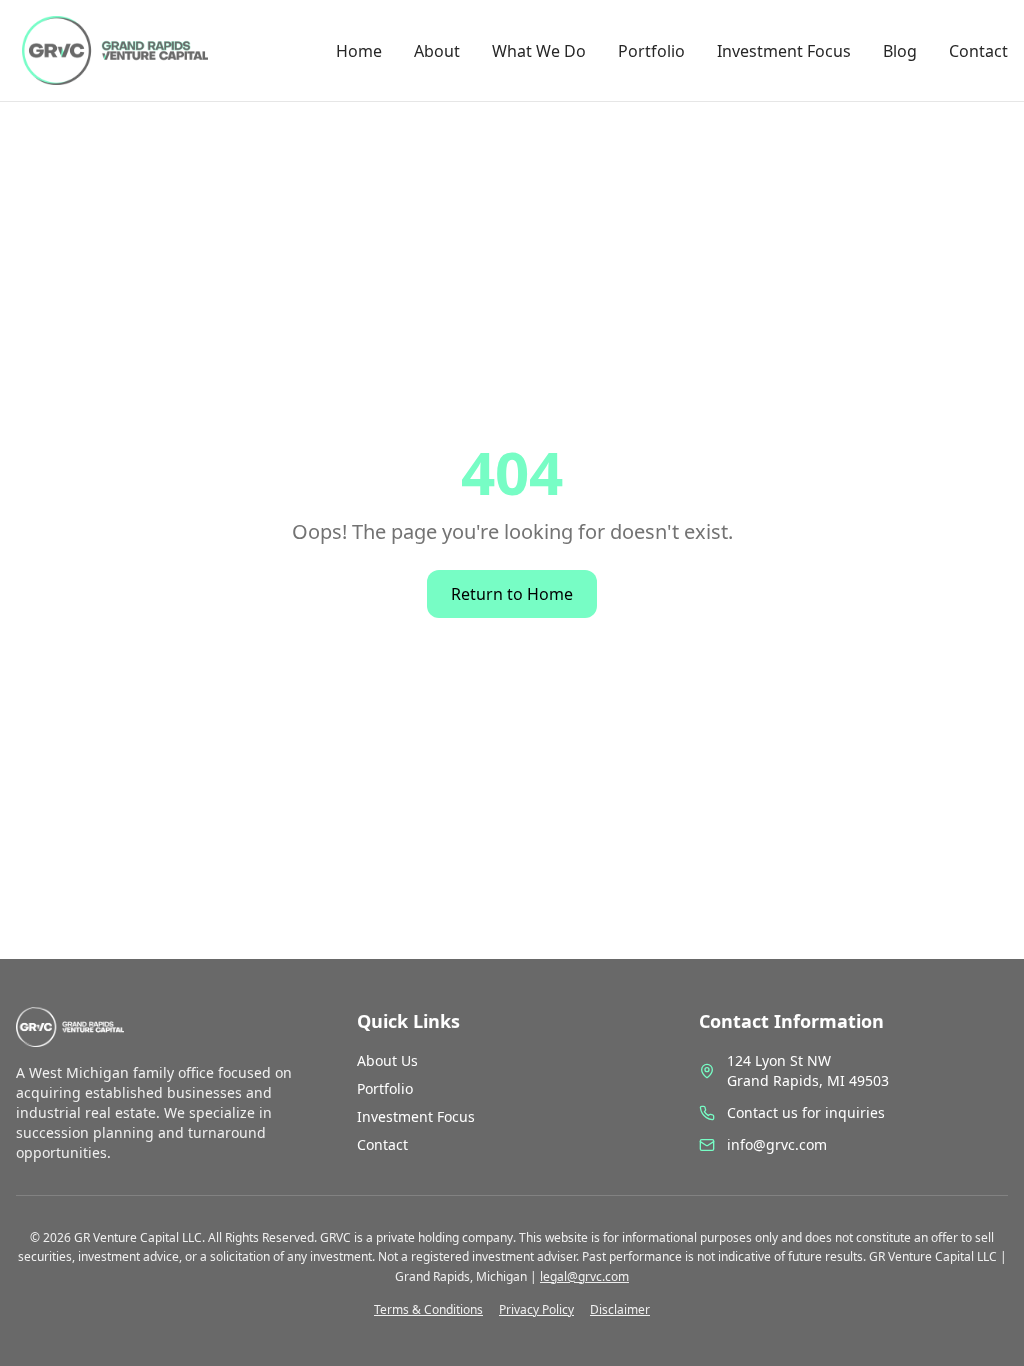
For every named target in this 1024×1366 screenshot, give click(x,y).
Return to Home (512, 594)
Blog (900, 51)
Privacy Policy (536, 1310)
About (437, 51)
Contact (978, 51)
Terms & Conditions (428, 1310)
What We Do (539, 51)
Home (359, 51)
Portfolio (651, 51)
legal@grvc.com (584, 1276)
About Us (387, 1060)
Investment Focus (784, 51)
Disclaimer (620, 1310)
